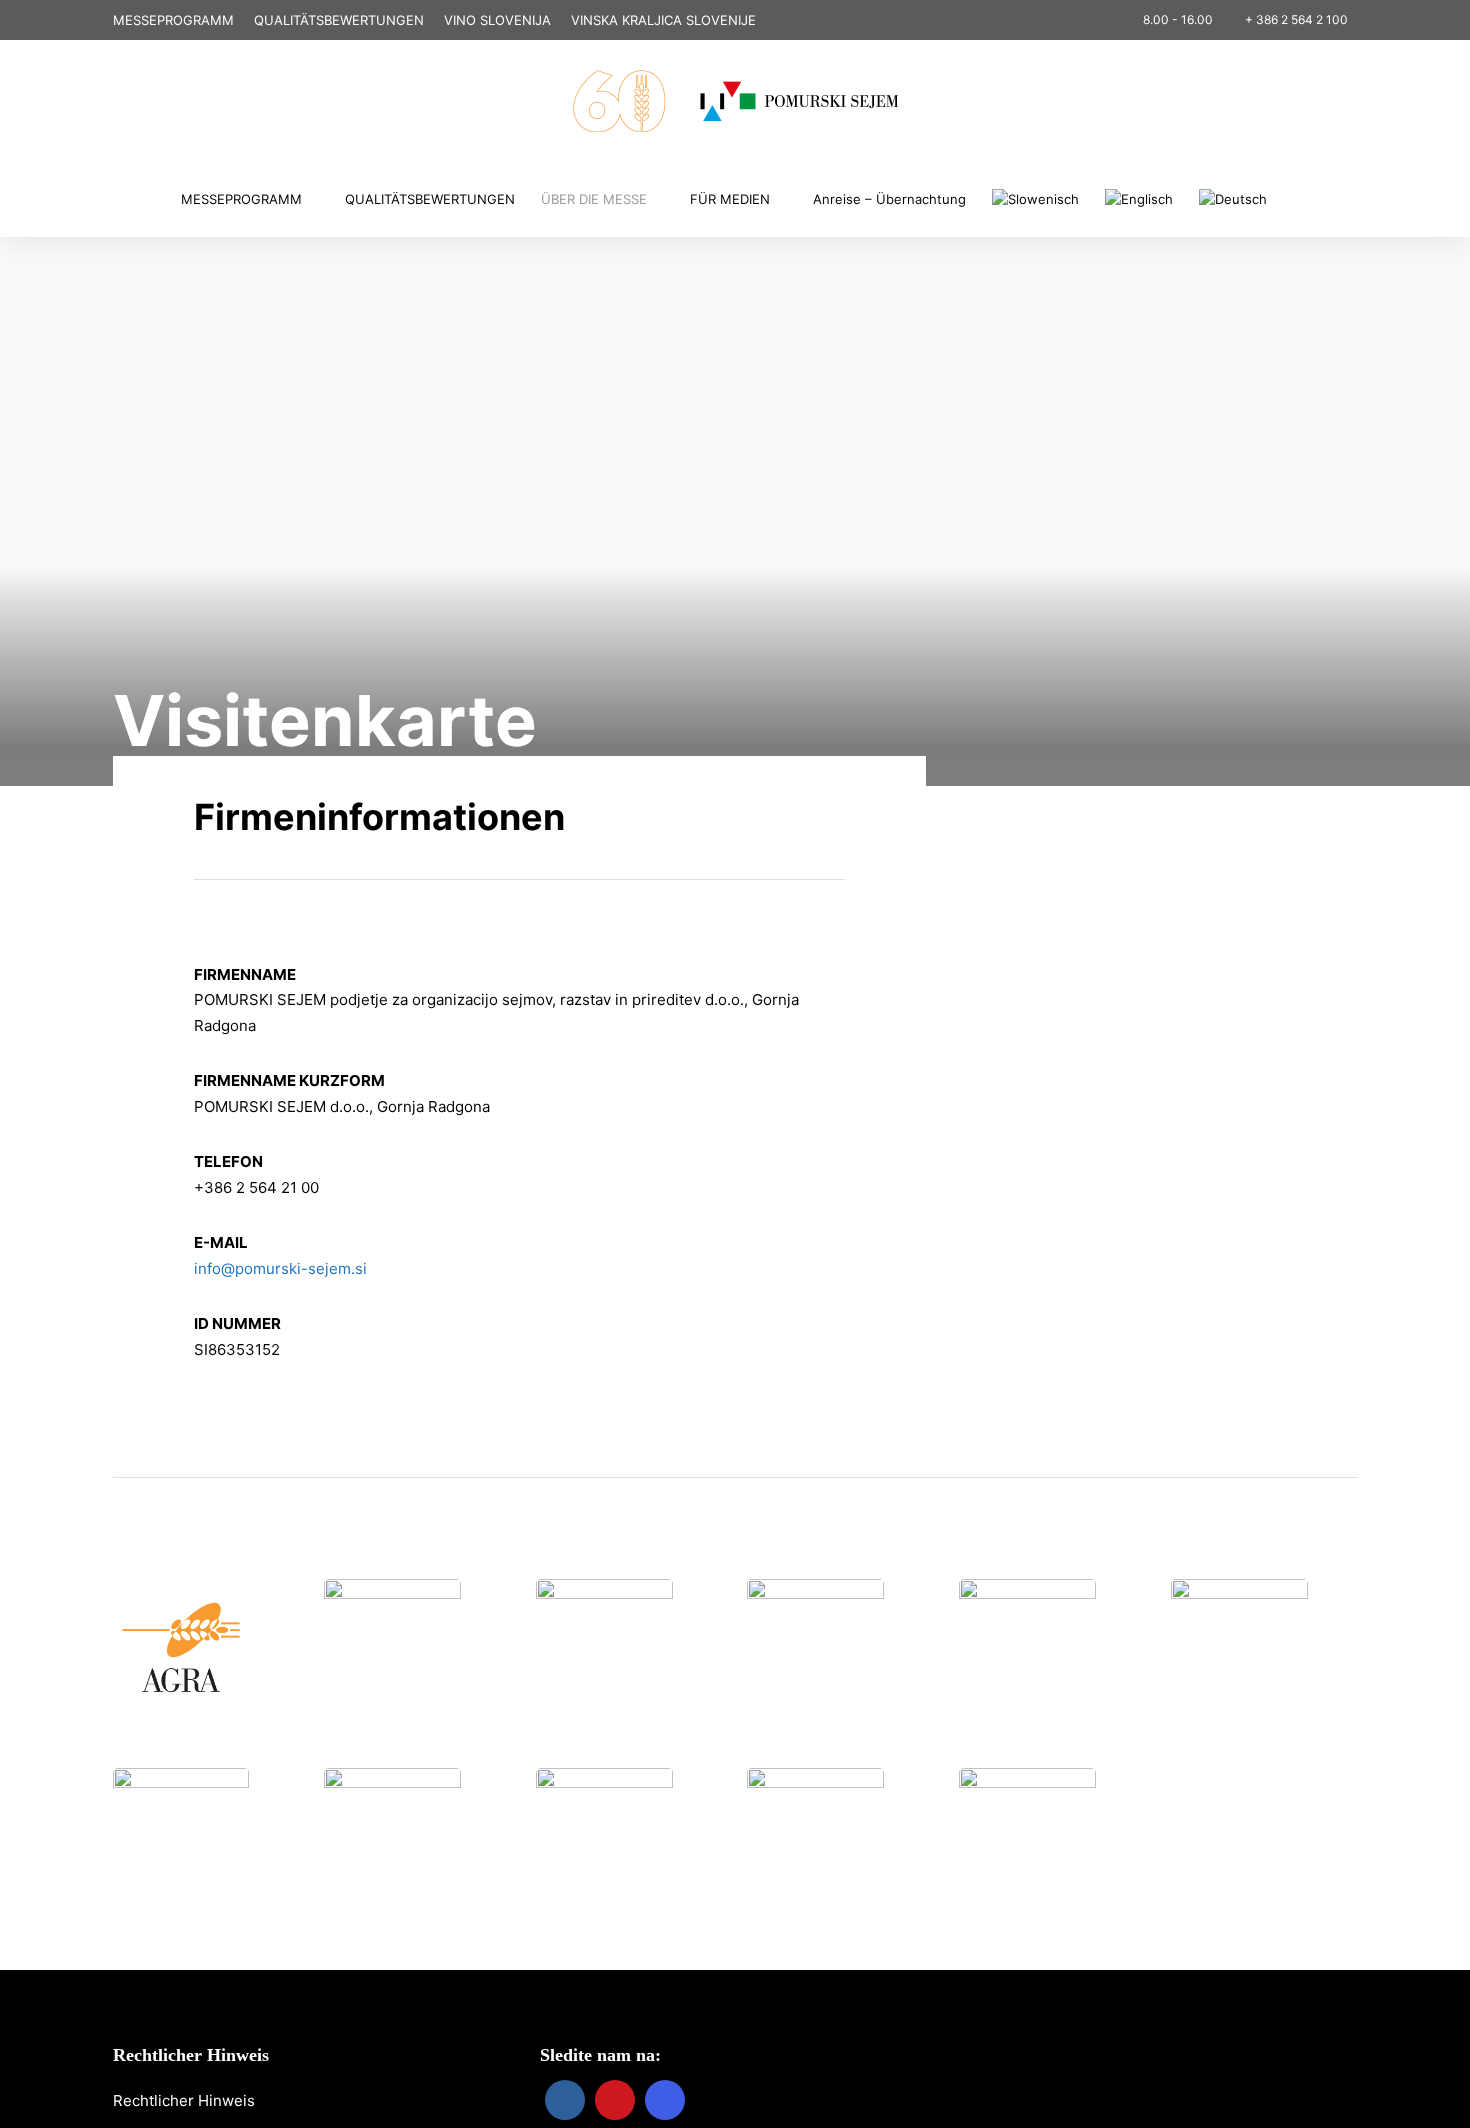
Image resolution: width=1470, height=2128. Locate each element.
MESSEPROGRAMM (173, 20)
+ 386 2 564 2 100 (1296, 19)
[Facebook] (565, 2100)
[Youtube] (111, 82)
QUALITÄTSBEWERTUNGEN (339, 20)
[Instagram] (139, 82)
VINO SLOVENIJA (497, 20)
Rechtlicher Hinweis (184, 2100)
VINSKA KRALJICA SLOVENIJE (663, 20)
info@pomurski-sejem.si (280, 1268)
